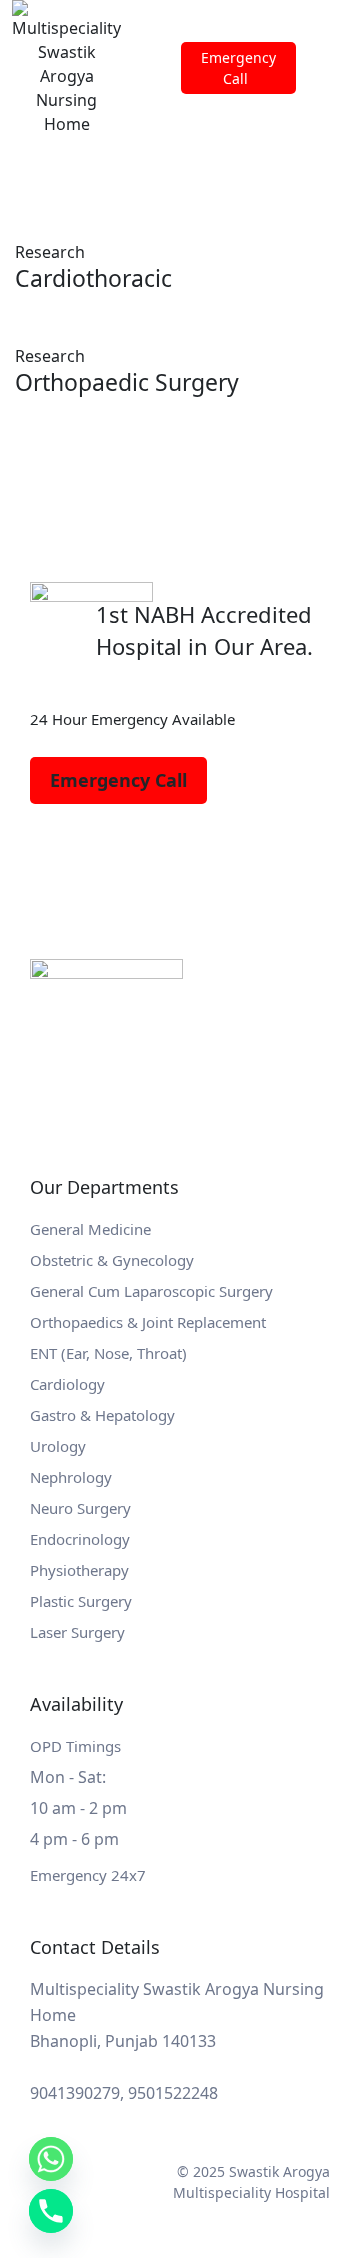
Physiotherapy (79, 1570)
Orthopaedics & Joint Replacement (148, 1322)
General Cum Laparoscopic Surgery (151, 1291)
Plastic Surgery (81, 1601)
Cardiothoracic (93, 278)
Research (50, 252)
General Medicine (90, 1229)
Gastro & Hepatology (102, 1415)
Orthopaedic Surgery (127, 382)
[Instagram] (100, 854)
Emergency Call (118, 780)
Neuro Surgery (80, 1508)
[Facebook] (50, 854)
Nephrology (71, 1477)
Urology (58, 1446)
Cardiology (67, 1384)
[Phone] (51, 2211)
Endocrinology (80, 1539)
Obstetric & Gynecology (112, 1260)
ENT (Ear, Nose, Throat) (108, 1353)
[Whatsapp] (51, 2159)
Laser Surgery (77, 1632)
